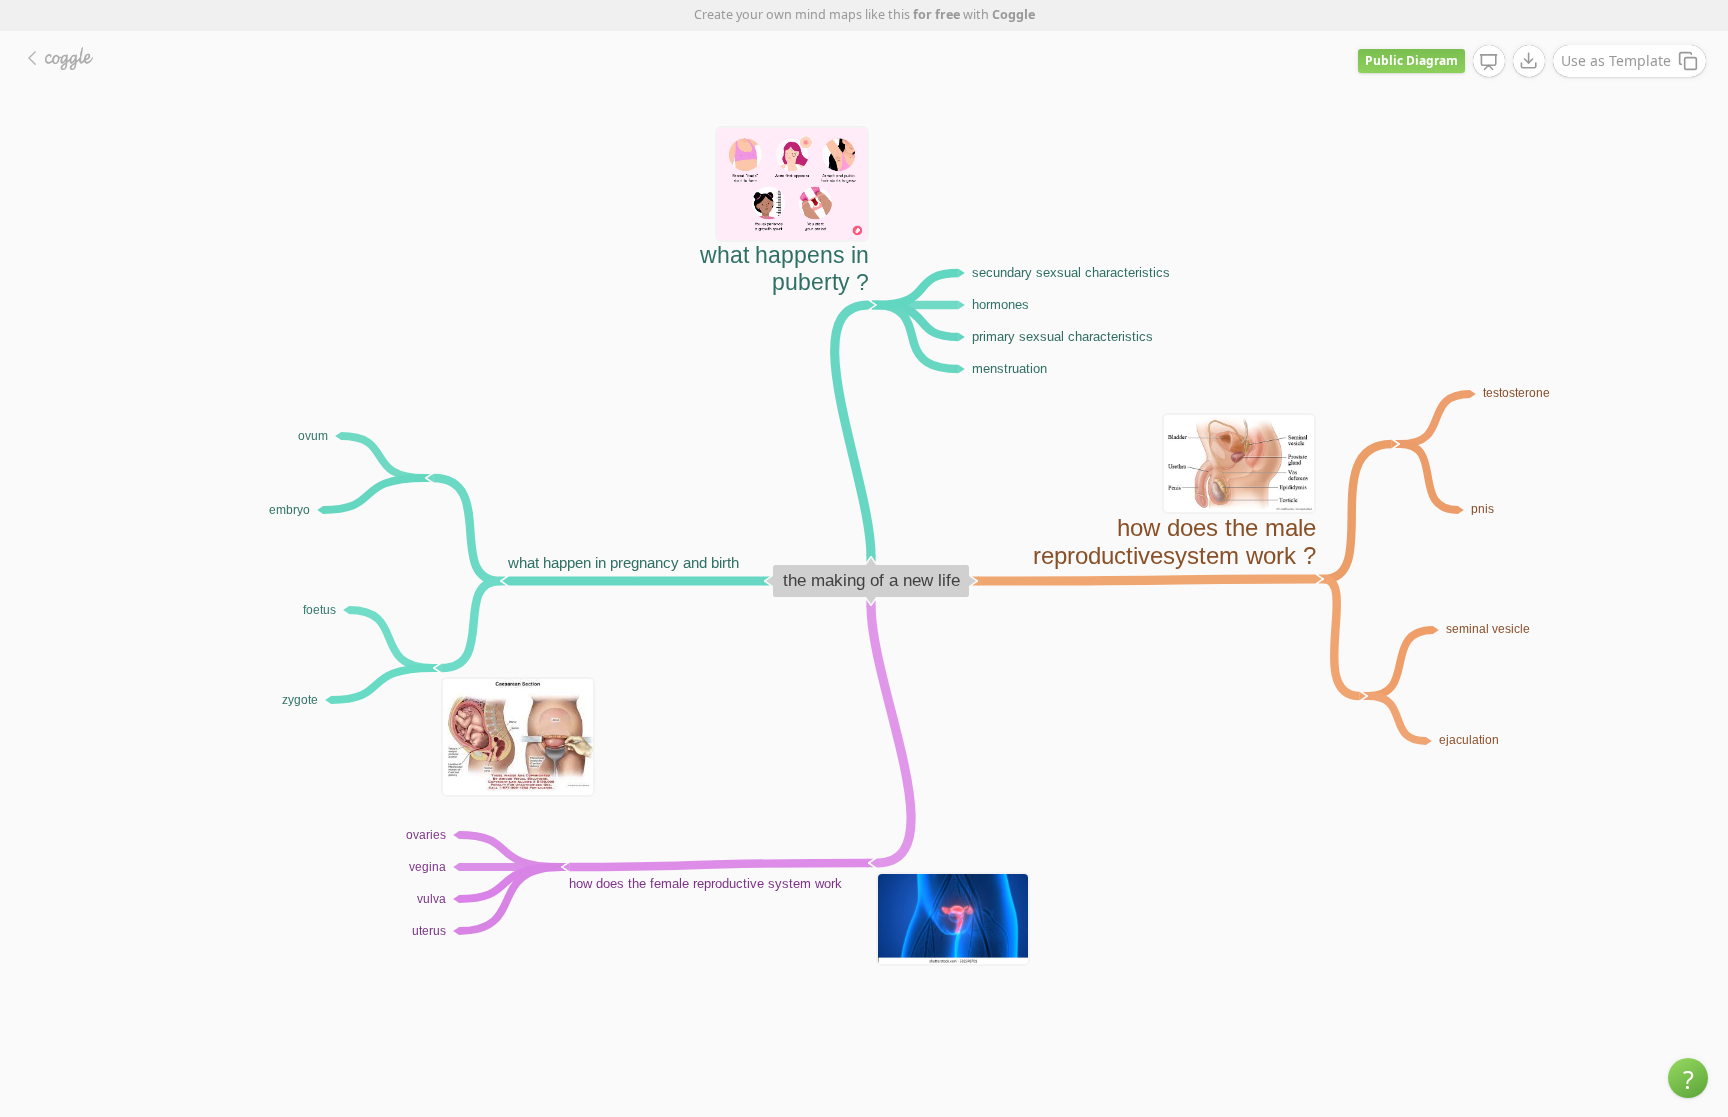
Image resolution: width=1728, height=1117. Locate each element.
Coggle (1013, 14)
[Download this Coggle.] (1529, 61)
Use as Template (1616, 60)
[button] (1688, 1078)
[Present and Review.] (1489, 62)
